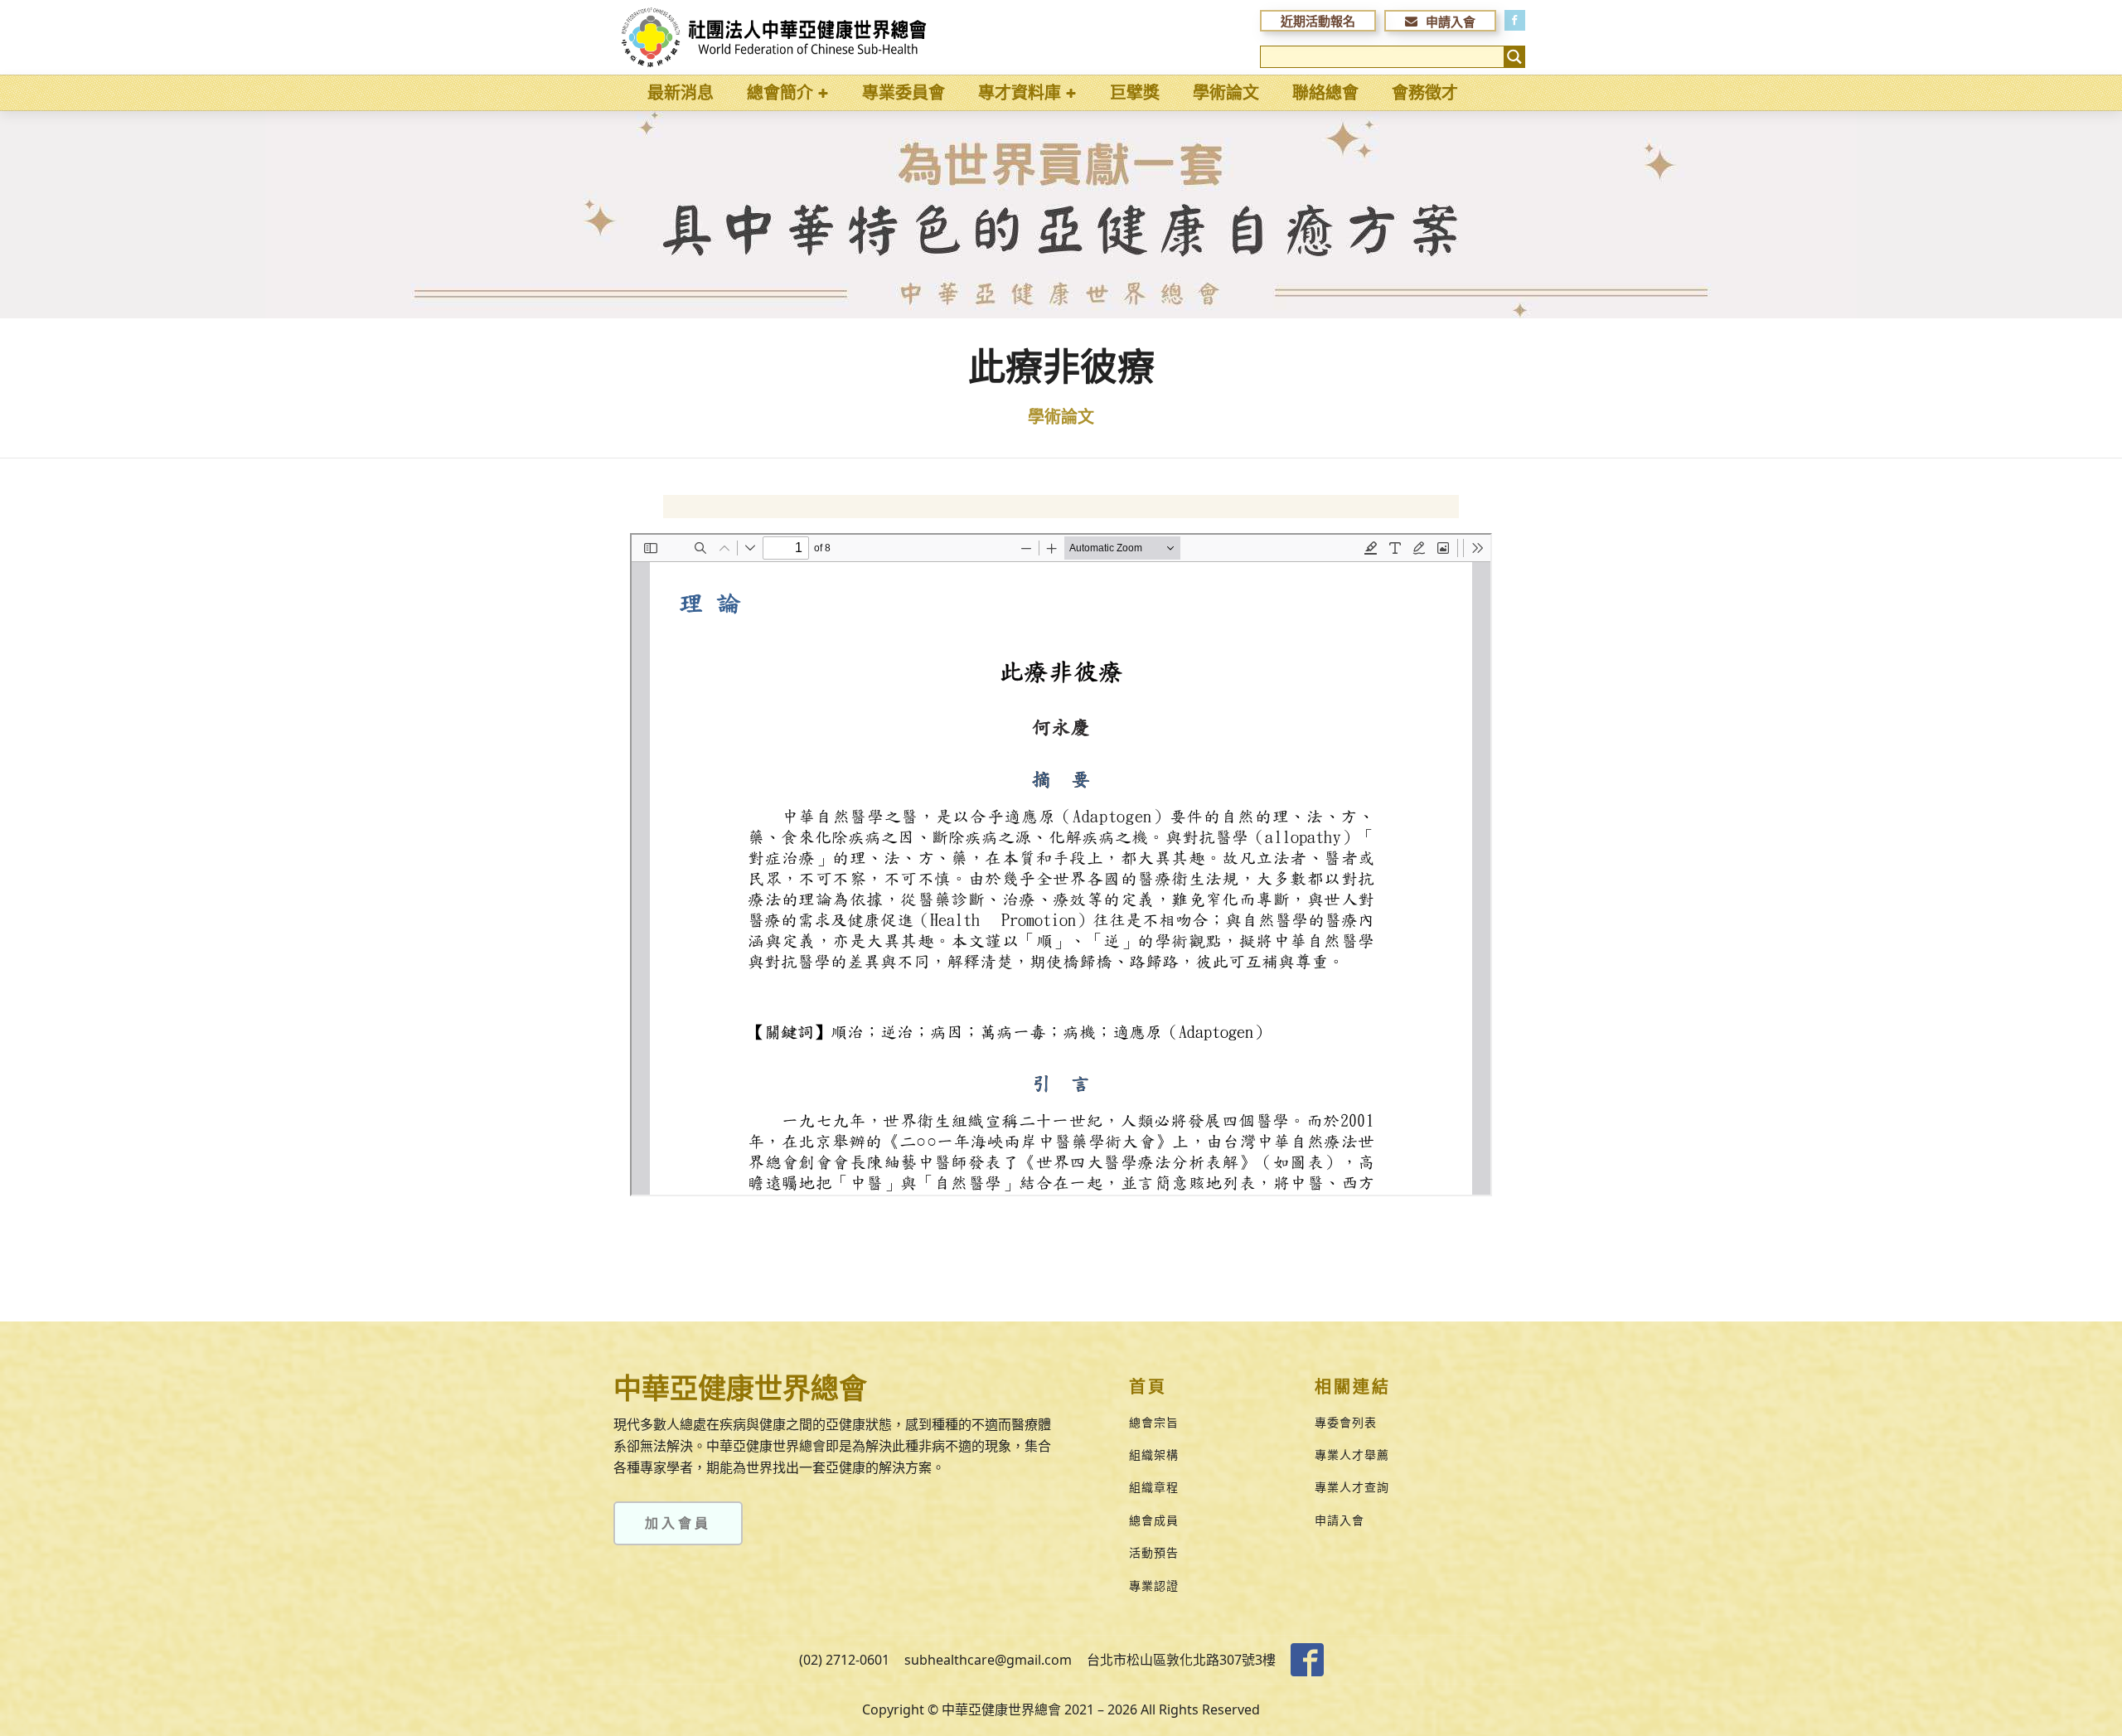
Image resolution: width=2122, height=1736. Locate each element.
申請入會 (1340, 1520)
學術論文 (1226, 92)
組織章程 (1154, 1487)
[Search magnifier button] (1514, 57)
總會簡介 (780, 92)
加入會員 (678, 1523)
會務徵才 (1425, 92)
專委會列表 (1346, 1422)
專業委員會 (904, 92)
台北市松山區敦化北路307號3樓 (1181, 1660)
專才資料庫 (1020, 92)
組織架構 (1154, 1455)
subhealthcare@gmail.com (988, 1660)
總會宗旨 (1154, 1422)
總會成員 (1154, 1520)
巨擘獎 (1135, 92)
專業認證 (1154, 1586)
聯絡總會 (1325, 92)
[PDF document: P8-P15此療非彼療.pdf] (1061, 865)
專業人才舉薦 (1352, 1455)
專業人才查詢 (1352, 1487)
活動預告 (1154, 1552)
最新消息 (681, 92)
